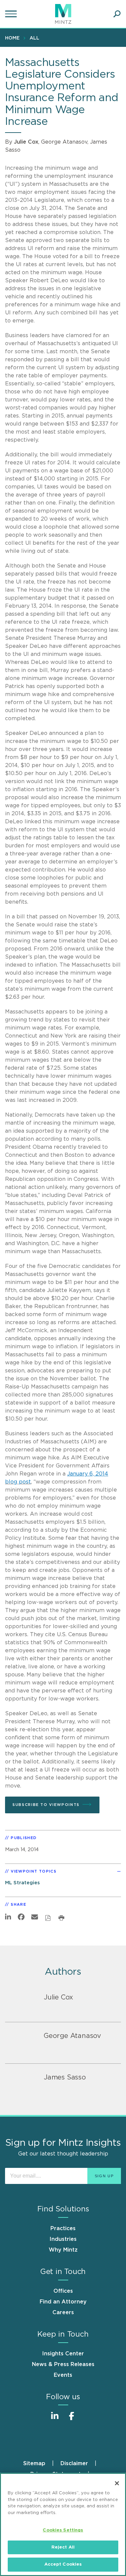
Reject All (63, 2547)
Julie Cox (26, 142)
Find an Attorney (63, 2302)
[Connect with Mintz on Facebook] (72, 2419)
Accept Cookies (63, 2564)
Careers (63, 2313)
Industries (63, 2239)
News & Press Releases (63, 2364)
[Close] (117, 2483)
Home (12, 38)
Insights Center (63, 2354)
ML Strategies (22, 1883)
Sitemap (34, 2464)
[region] (63, 2524)
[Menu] (12, 14)
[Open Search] (117, 14)
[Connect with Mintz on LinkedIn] (55, 2419)
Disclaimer (74, 2464)
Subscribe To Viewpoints (46, 1805)
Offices (63, 2291)
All (34, 38)
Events (63, 2375)
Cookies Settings (63, 2530)
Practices (63, 2228)
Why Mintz (63, 2250)
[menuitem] (14, 38)
